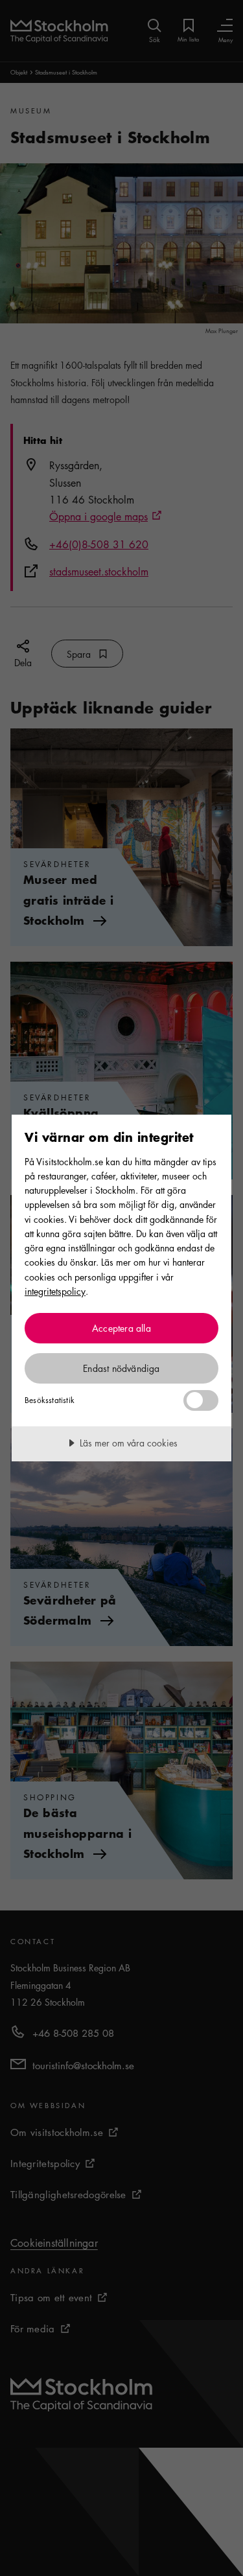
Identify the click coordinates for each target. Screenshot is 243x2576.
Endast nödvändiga (121, 1368)
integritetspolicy (55, 1291)
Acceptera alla (121, 1328)
